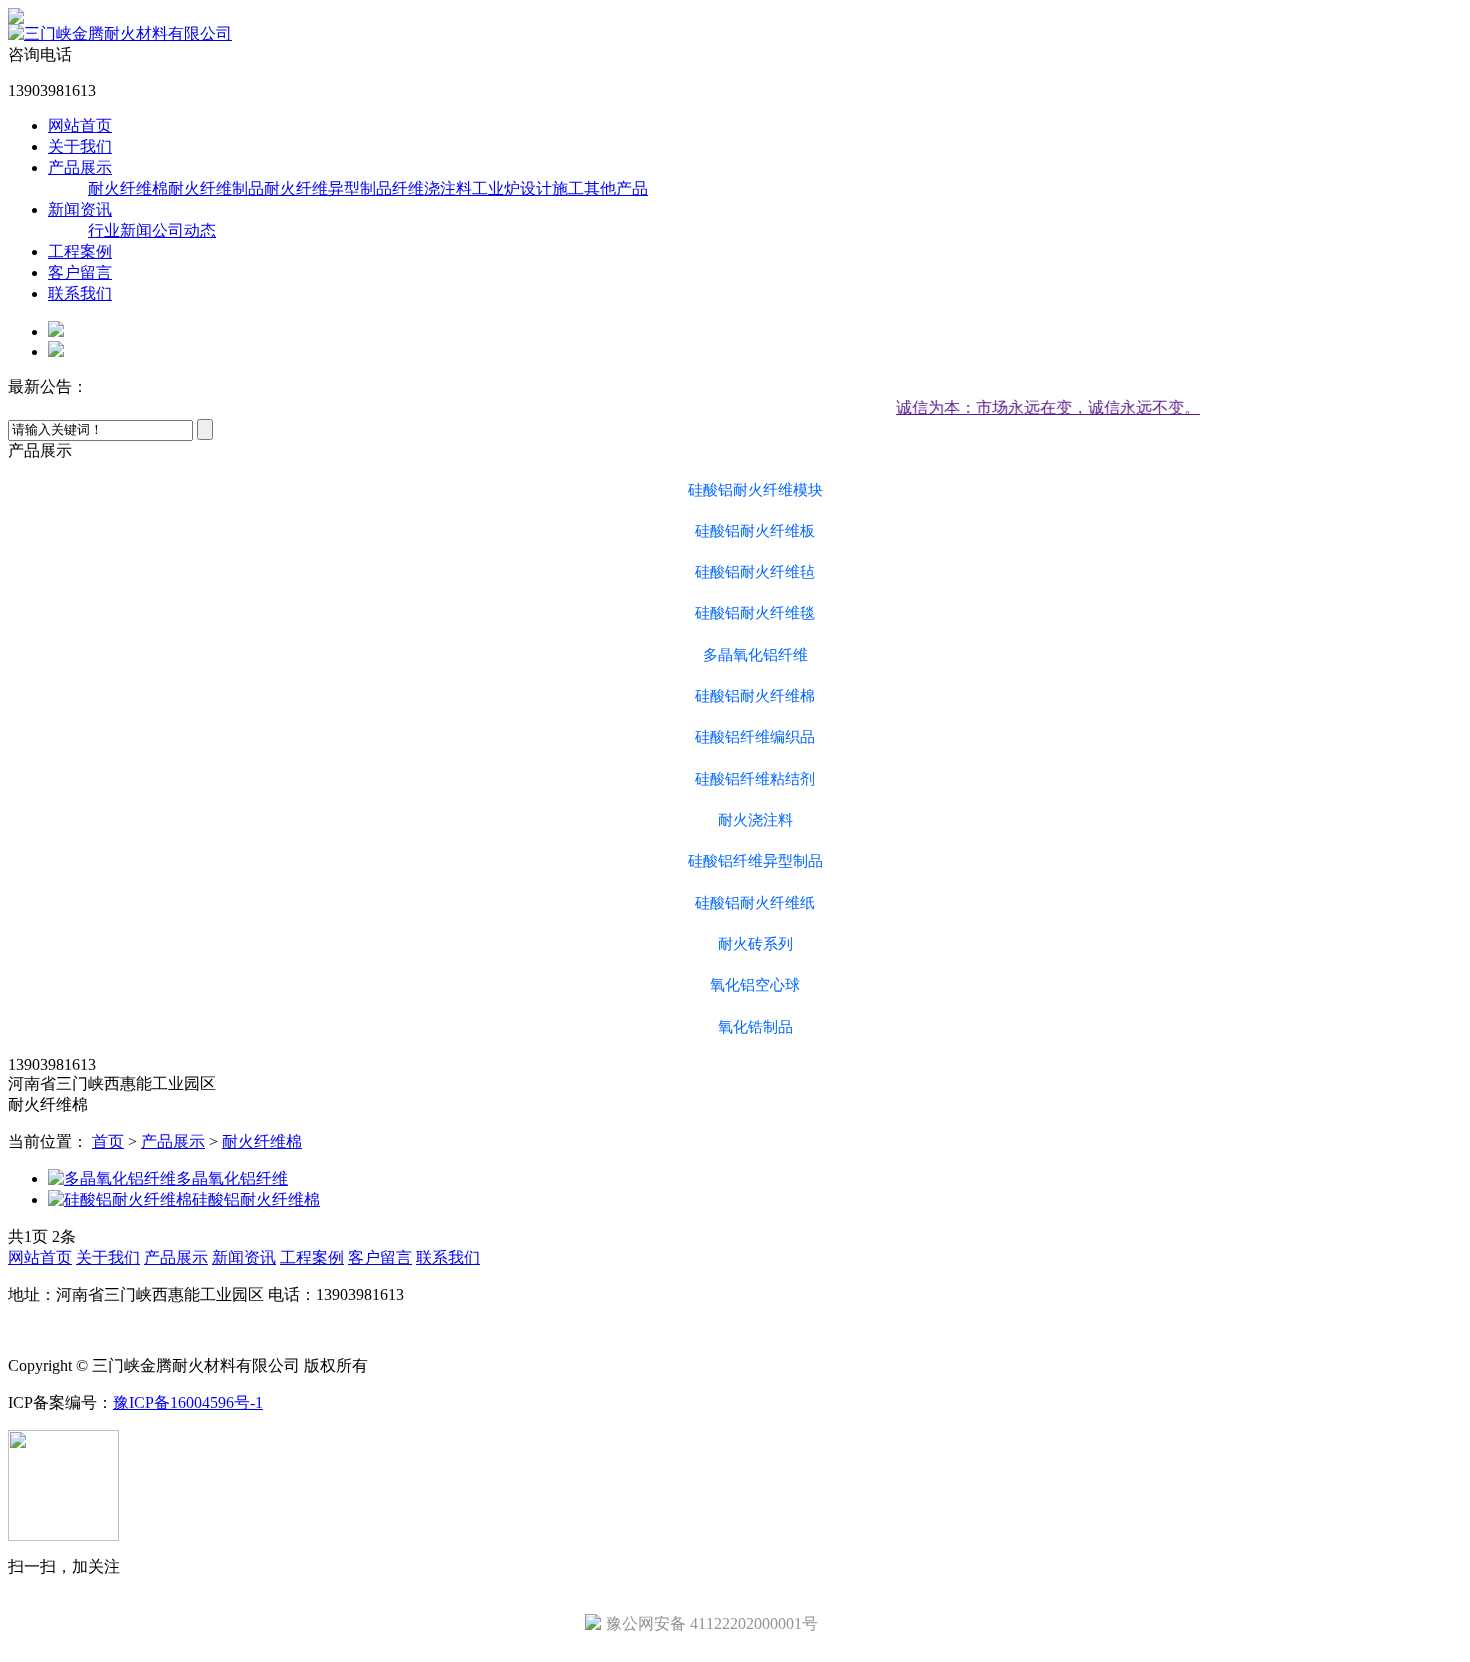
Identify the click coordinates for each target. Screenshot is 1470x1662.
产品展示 (80, 167)
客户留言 (80, 272)
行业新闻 (120, 230)
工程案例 (80, 251)
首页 (108, 1141)
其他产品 (616, 188)
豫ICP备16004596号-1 (188, 1402)
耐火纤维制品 (216, 188)
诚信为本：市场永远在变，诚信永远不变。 (1028, 407)
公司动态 (184, 230)
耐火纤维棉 (128, 188)
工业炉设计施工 (528, 188)
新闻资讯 (80, 209)
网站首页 (80, 125)
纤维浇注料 (432, 188)
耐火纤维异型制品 (328, 188)
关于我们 (80, 146)
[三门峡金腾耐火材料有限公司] (120, 33)
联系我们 (80, 293)
